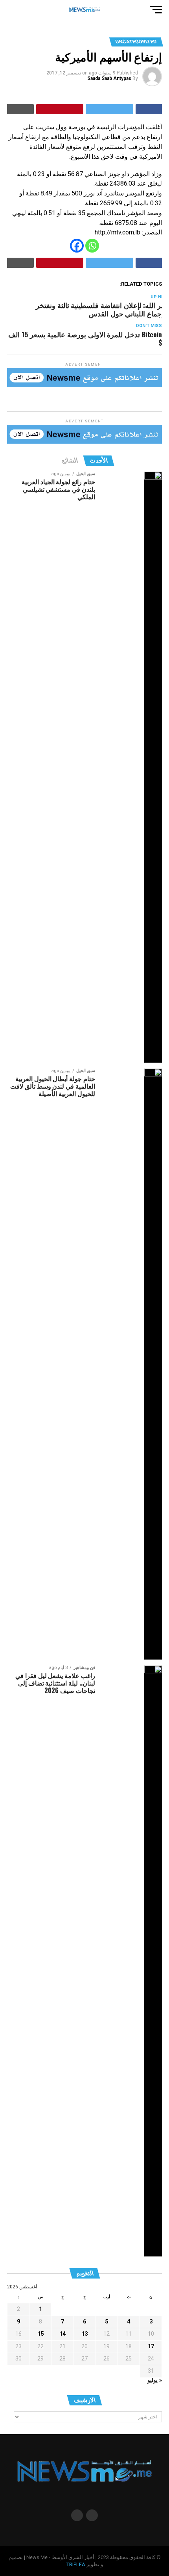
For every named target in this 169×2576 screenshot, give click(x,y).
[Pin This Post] (60, 109)
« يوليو (155, 2380)
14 (62, 2334)
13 (84, 2334)
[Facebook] (77, 246)
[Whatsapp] (92, 246)
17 (151, 2346)
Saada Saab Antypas (109, 78)
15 (40, 2334)
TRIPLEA (76, 2564)
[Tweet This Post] (109, 109)
